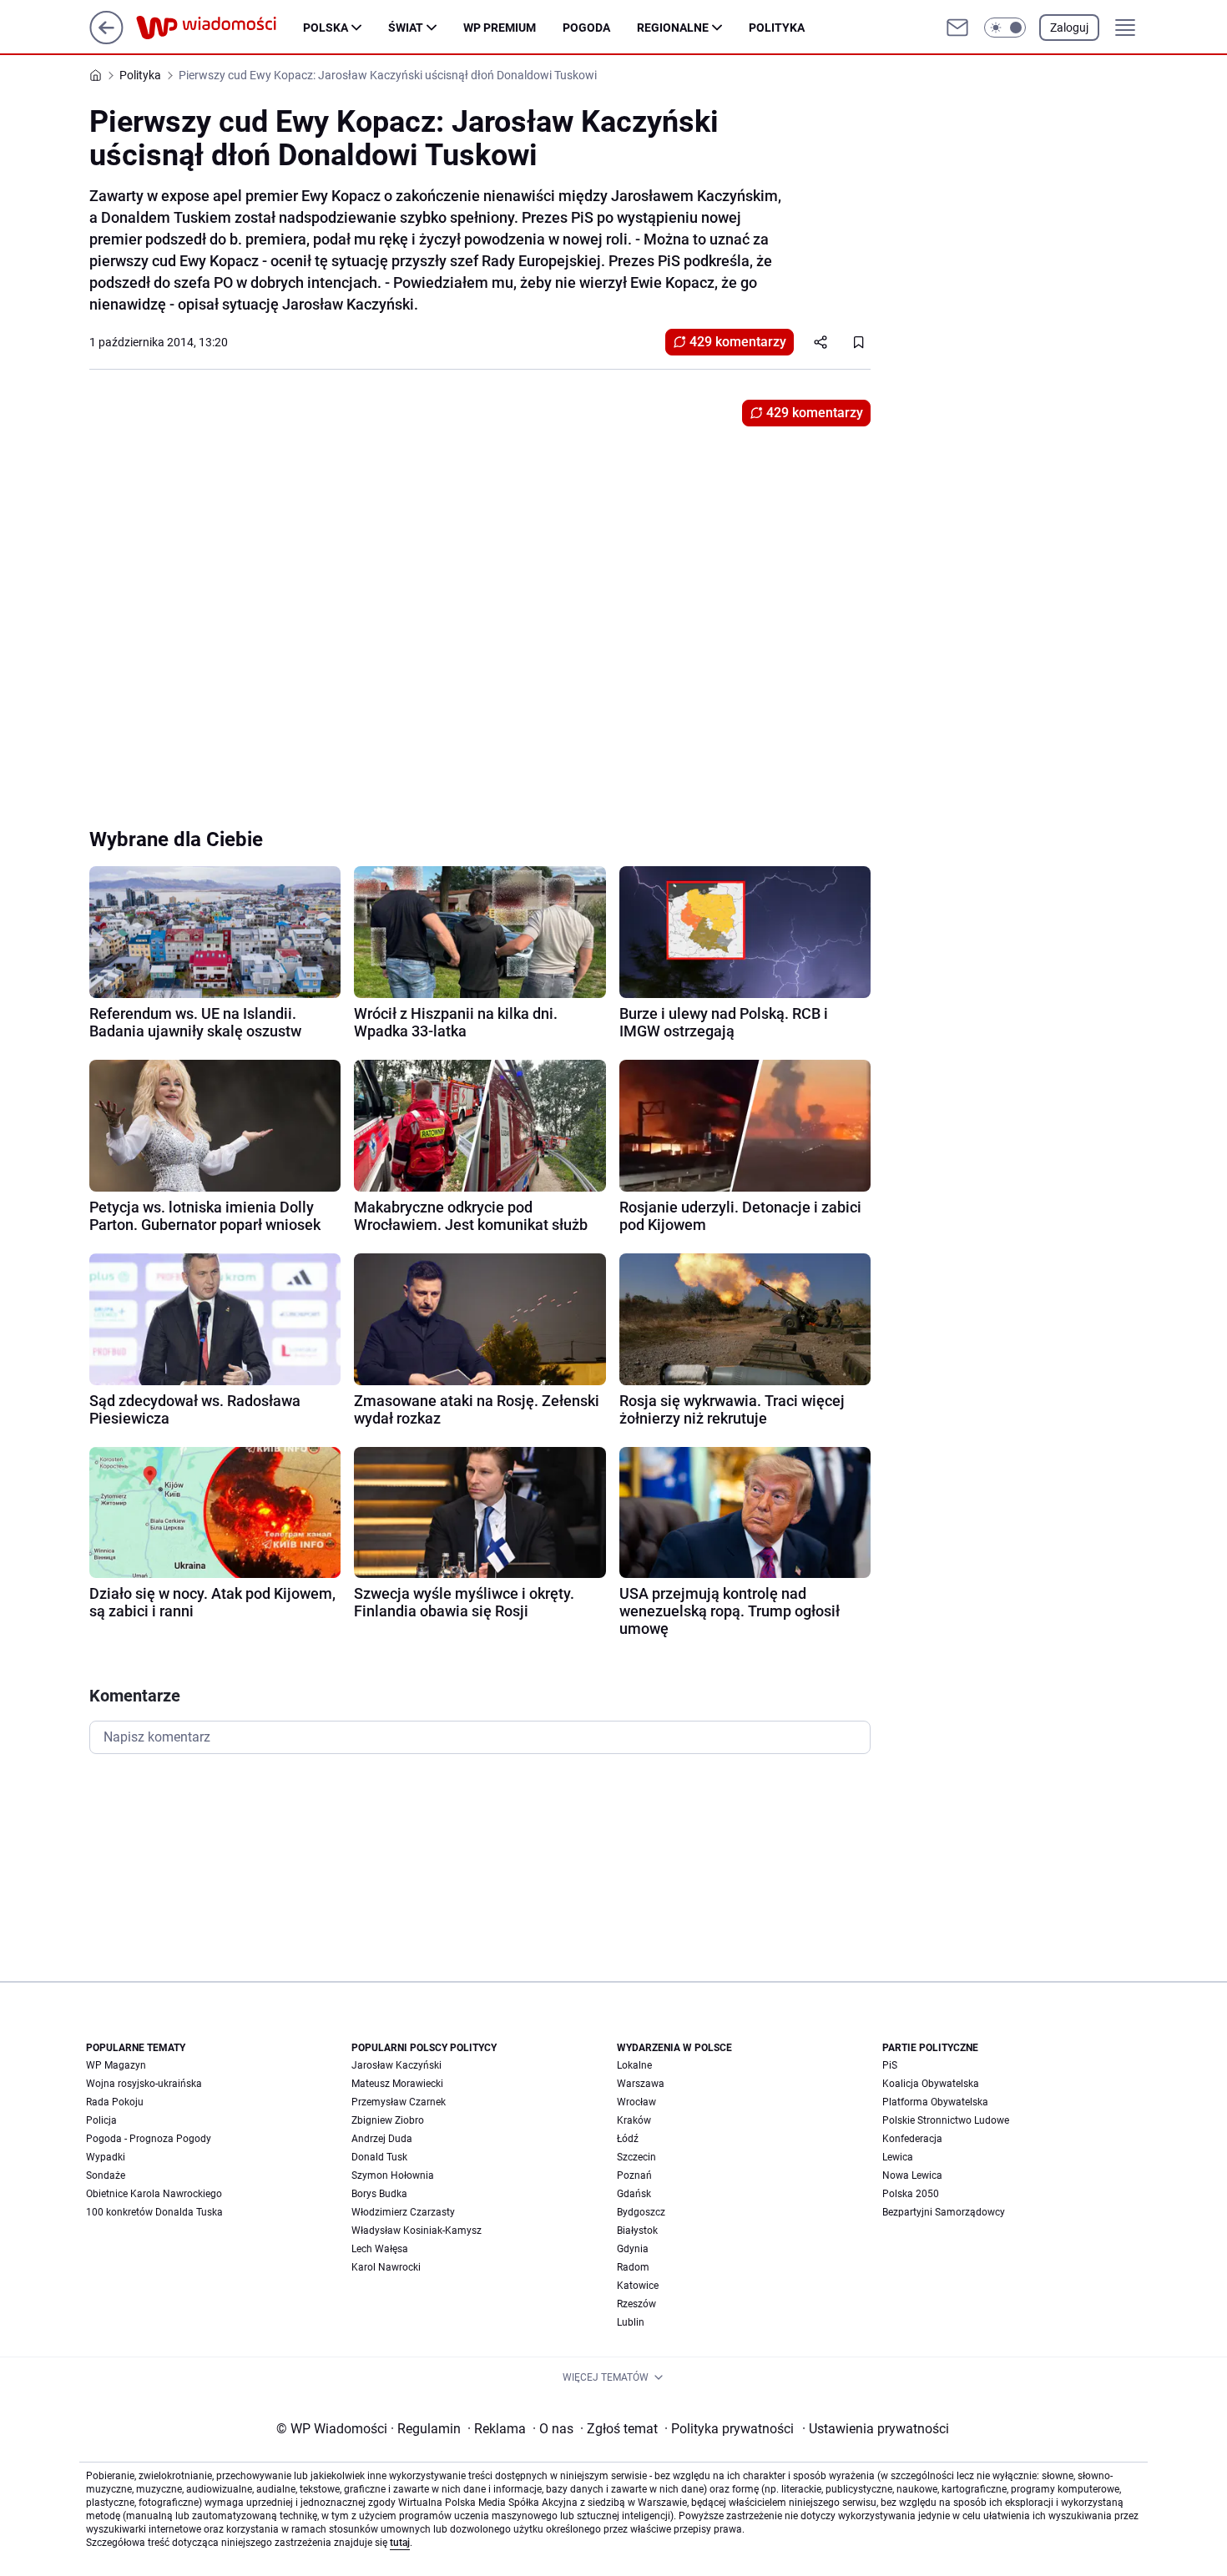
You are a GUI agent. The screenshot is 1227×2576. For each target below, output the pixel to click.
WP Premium (500, 28)
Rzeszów (636, 2304)
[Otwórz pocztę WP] (957, 28)
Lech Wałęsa (380, 2249)
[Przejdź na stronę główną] (106, 40)
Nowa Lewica (912, 2175)
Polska (326, 28)
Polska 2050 (911, 2194)
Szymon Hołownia (393, 2175)
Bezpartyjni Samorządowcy (944, 2212)
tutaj (400, 2543)
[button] (1005, 28)
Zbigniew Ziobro (388, 2120)
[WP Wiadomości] (220, 28)
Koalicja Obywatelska (931, 2084)
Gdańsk (634, 2194)
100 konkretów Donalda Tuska (154, 2212)
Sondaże (106, 2175)
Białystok (637, 2231)
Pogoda (586, 28)
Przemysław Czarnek (399, 2102)
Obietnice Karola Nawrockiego (154, 2194)
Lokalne (634, 2065)
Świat (406, 28)
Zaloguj (1069, 28)
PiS (890, 2065)
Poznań (634, 2175)
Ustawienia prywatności (876, 2429)
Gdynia (633, 2249)
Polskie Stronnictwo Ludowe (946, 2120)
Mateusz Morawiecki (397, 2084)
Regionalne (673, 28)
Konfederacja (912, 2139)
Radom (633, 2267)
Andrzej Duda (382, 2139)
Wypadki (106, 2157)
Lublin (631, 2322)
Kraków (634, 2120)
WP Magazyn (116, 2065)
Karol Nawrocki (386, 2267)
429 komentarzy (738, 342)
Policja (101, 2120)
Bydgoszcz (641, 2212)
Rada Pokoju (115, 2102)
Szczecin (636, 2157)
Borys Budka (379, 2194)
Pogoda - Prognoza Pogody (149, 2139)
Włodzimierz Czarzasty (403, 2212)
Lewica (898, 2157)
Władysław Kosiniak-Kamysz (417, 2231)
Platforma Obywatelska (935, 2102)
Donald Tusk (379, 2157)
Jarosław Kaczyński (396, 2065)
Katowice (638, 2286)
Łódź (628, 2139)
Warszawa (641, 2084)
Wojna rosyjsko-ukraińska (144, 2084)
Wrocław (636, 2102)
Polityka (777, 28)
